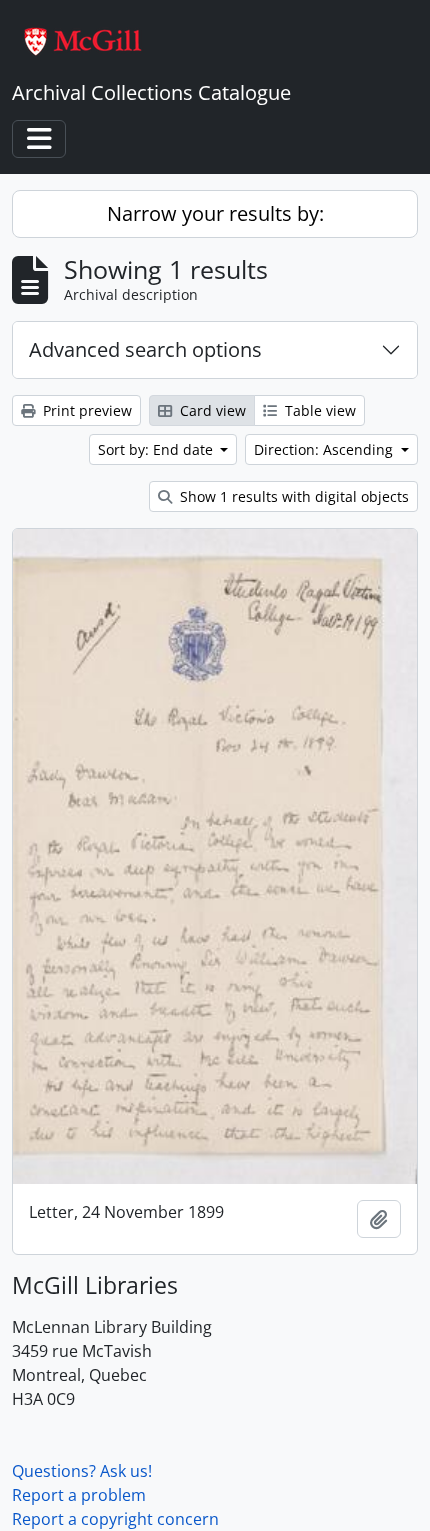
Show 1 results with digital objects (292, 496)
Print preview (85, 410)
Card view (211, 410)
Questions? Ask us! (82, 1471)
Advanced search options (145, 349)
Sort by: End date (157, 449)
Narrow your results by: (215, 213)
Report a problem (79, 1495)
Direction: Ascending (325, 449)
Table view (318, 410)
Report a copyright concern (115, 1519)
